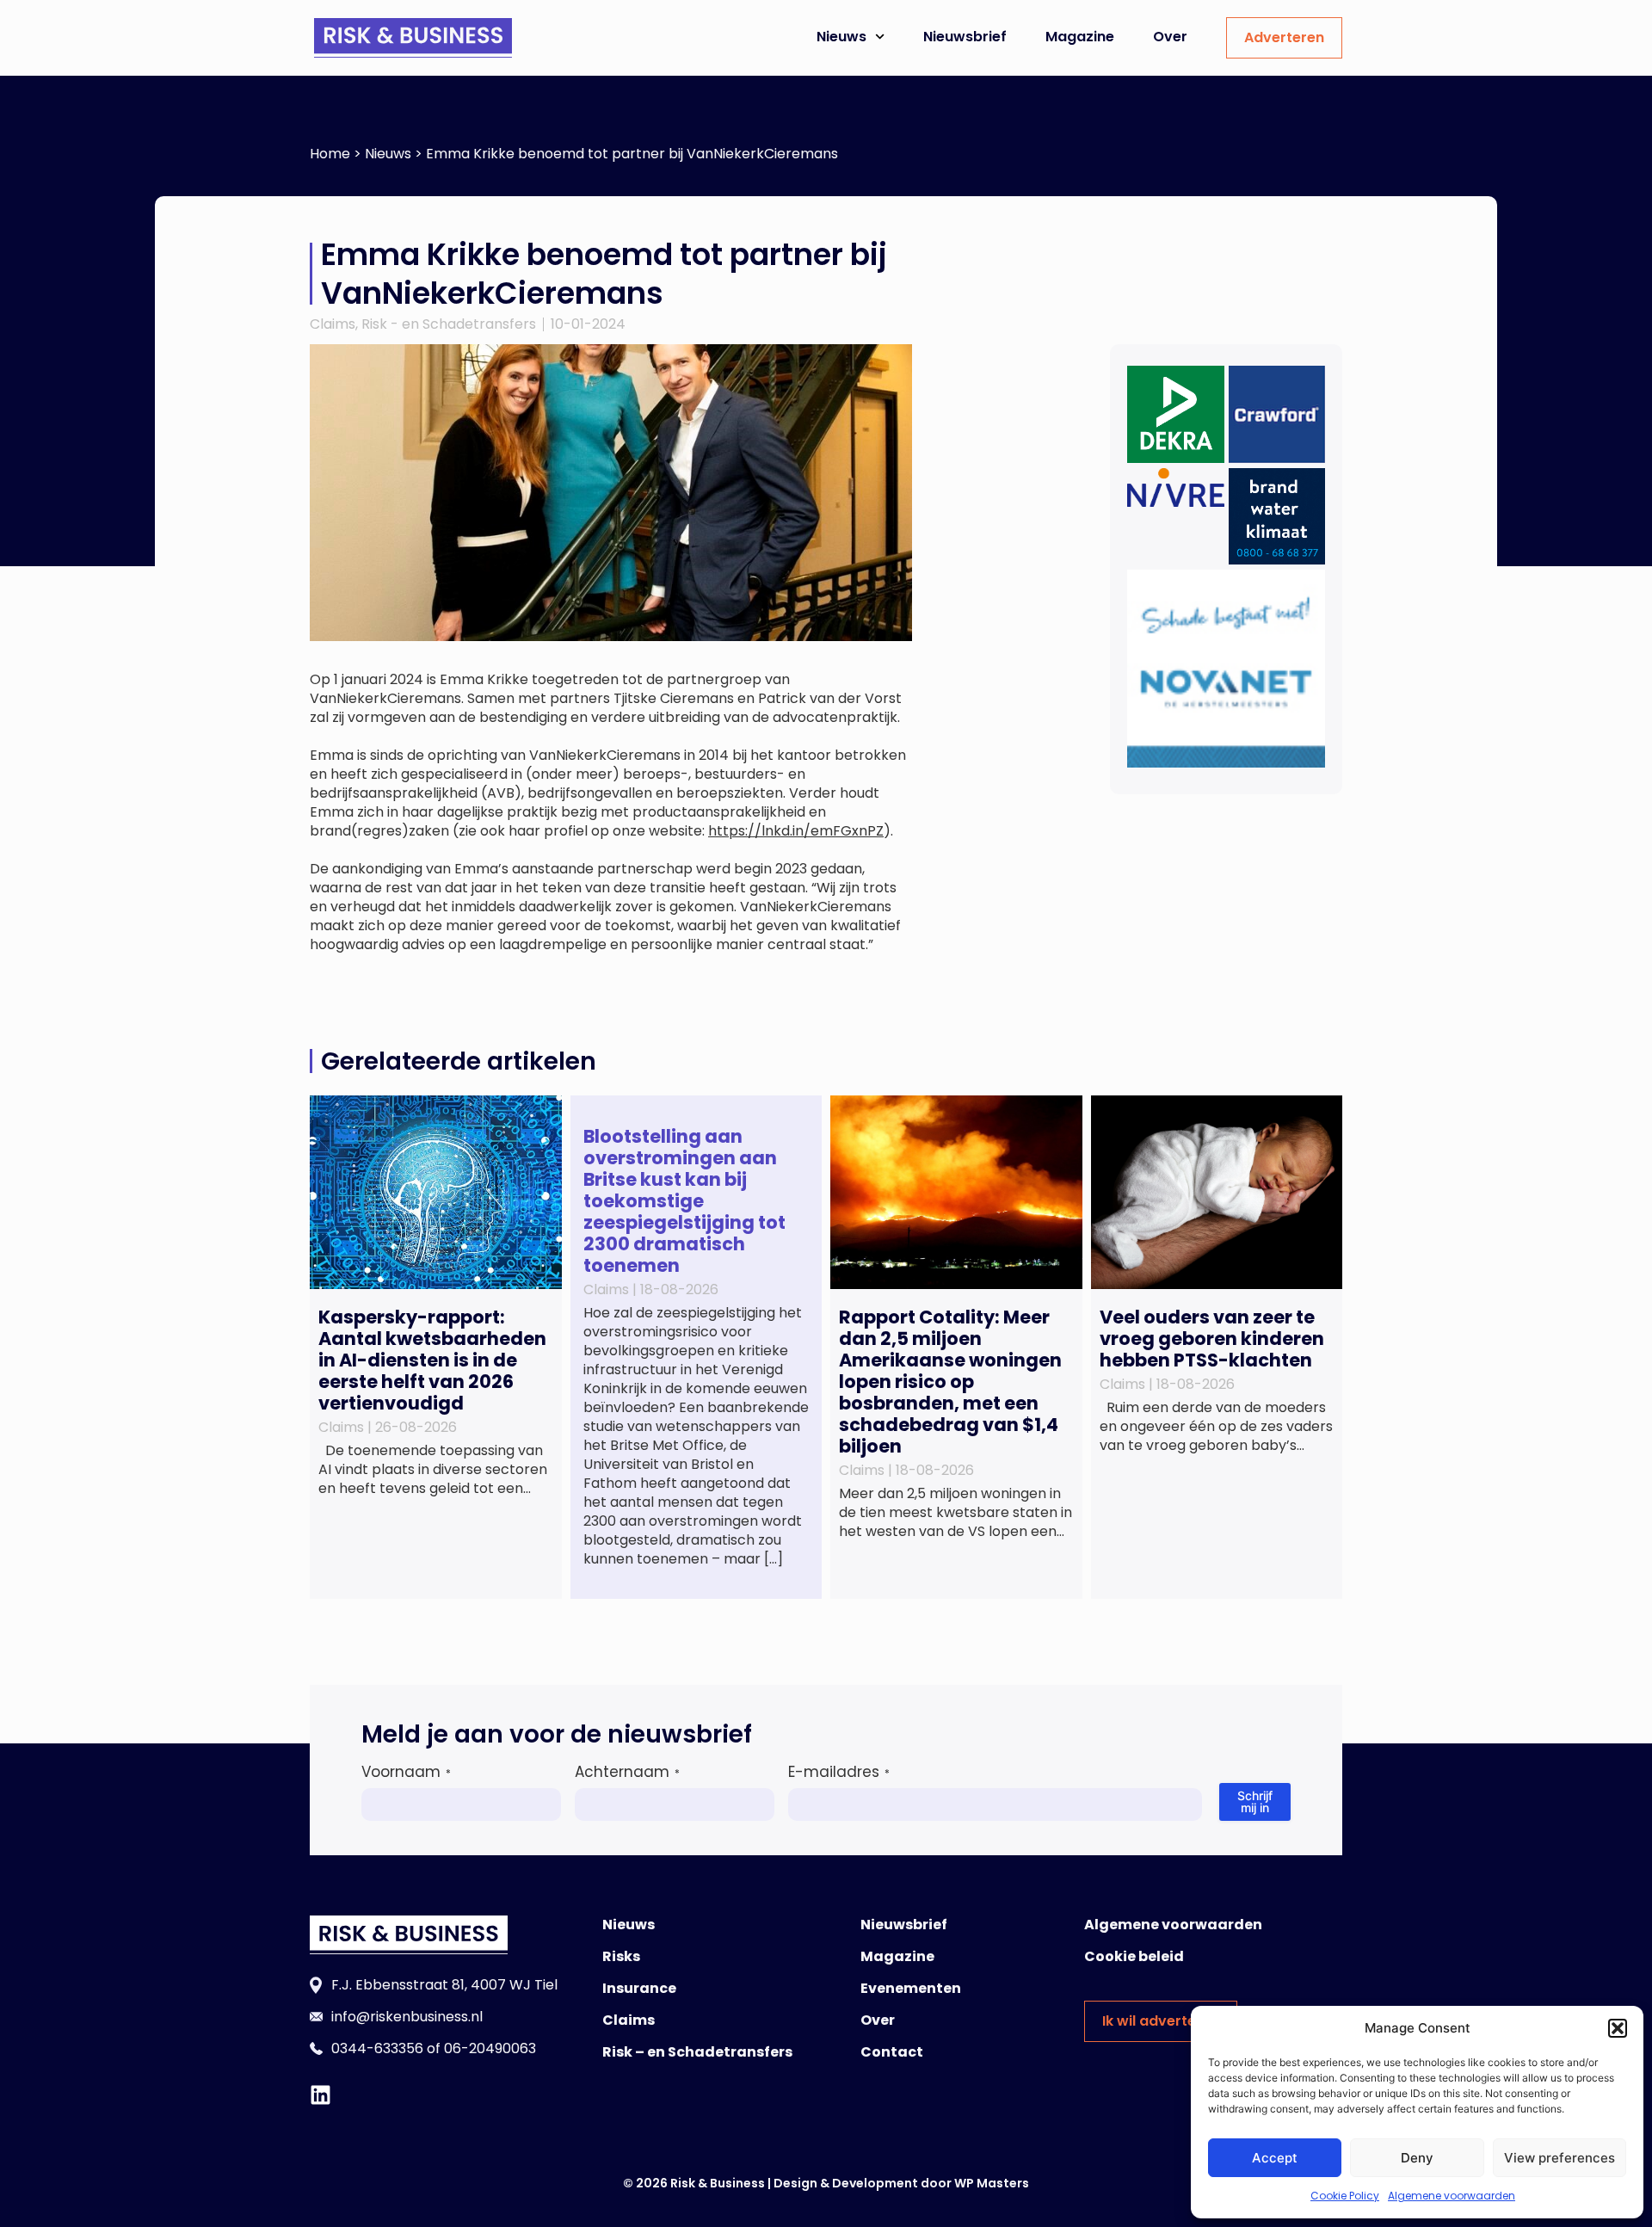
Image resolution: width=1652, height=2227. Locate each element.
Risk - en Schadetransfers (449, 324)
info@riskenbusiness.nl (407, 2017)
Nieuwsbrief (965, 37)
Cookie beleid (1134, 1956)
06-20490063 (490, 2048)
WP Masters (992, 2183)
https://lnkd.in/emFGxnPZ (796, 831)
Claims (333, 324)
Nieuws (841, 37)
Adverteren (1284, 37)
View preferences (1560, 2158)
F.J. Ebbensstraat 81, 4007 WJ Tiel (444, 1985)
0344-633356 (377, 2048)
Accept (1275, 2158)
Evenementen (911, 1988)
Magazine (1080, 37)
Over (1170, 37)
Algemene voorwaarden (1452, 2196)
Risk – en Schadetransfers (697, 2052)
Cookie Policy (1345, 2196)
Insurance (639, 1988)
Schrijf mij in (1255, 1801)
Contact (892, 2052)
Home (330, 154)
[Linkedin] (321, 2095)
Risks (621, 1956)
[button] (1618, 2028)
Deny (1417, 2158)
